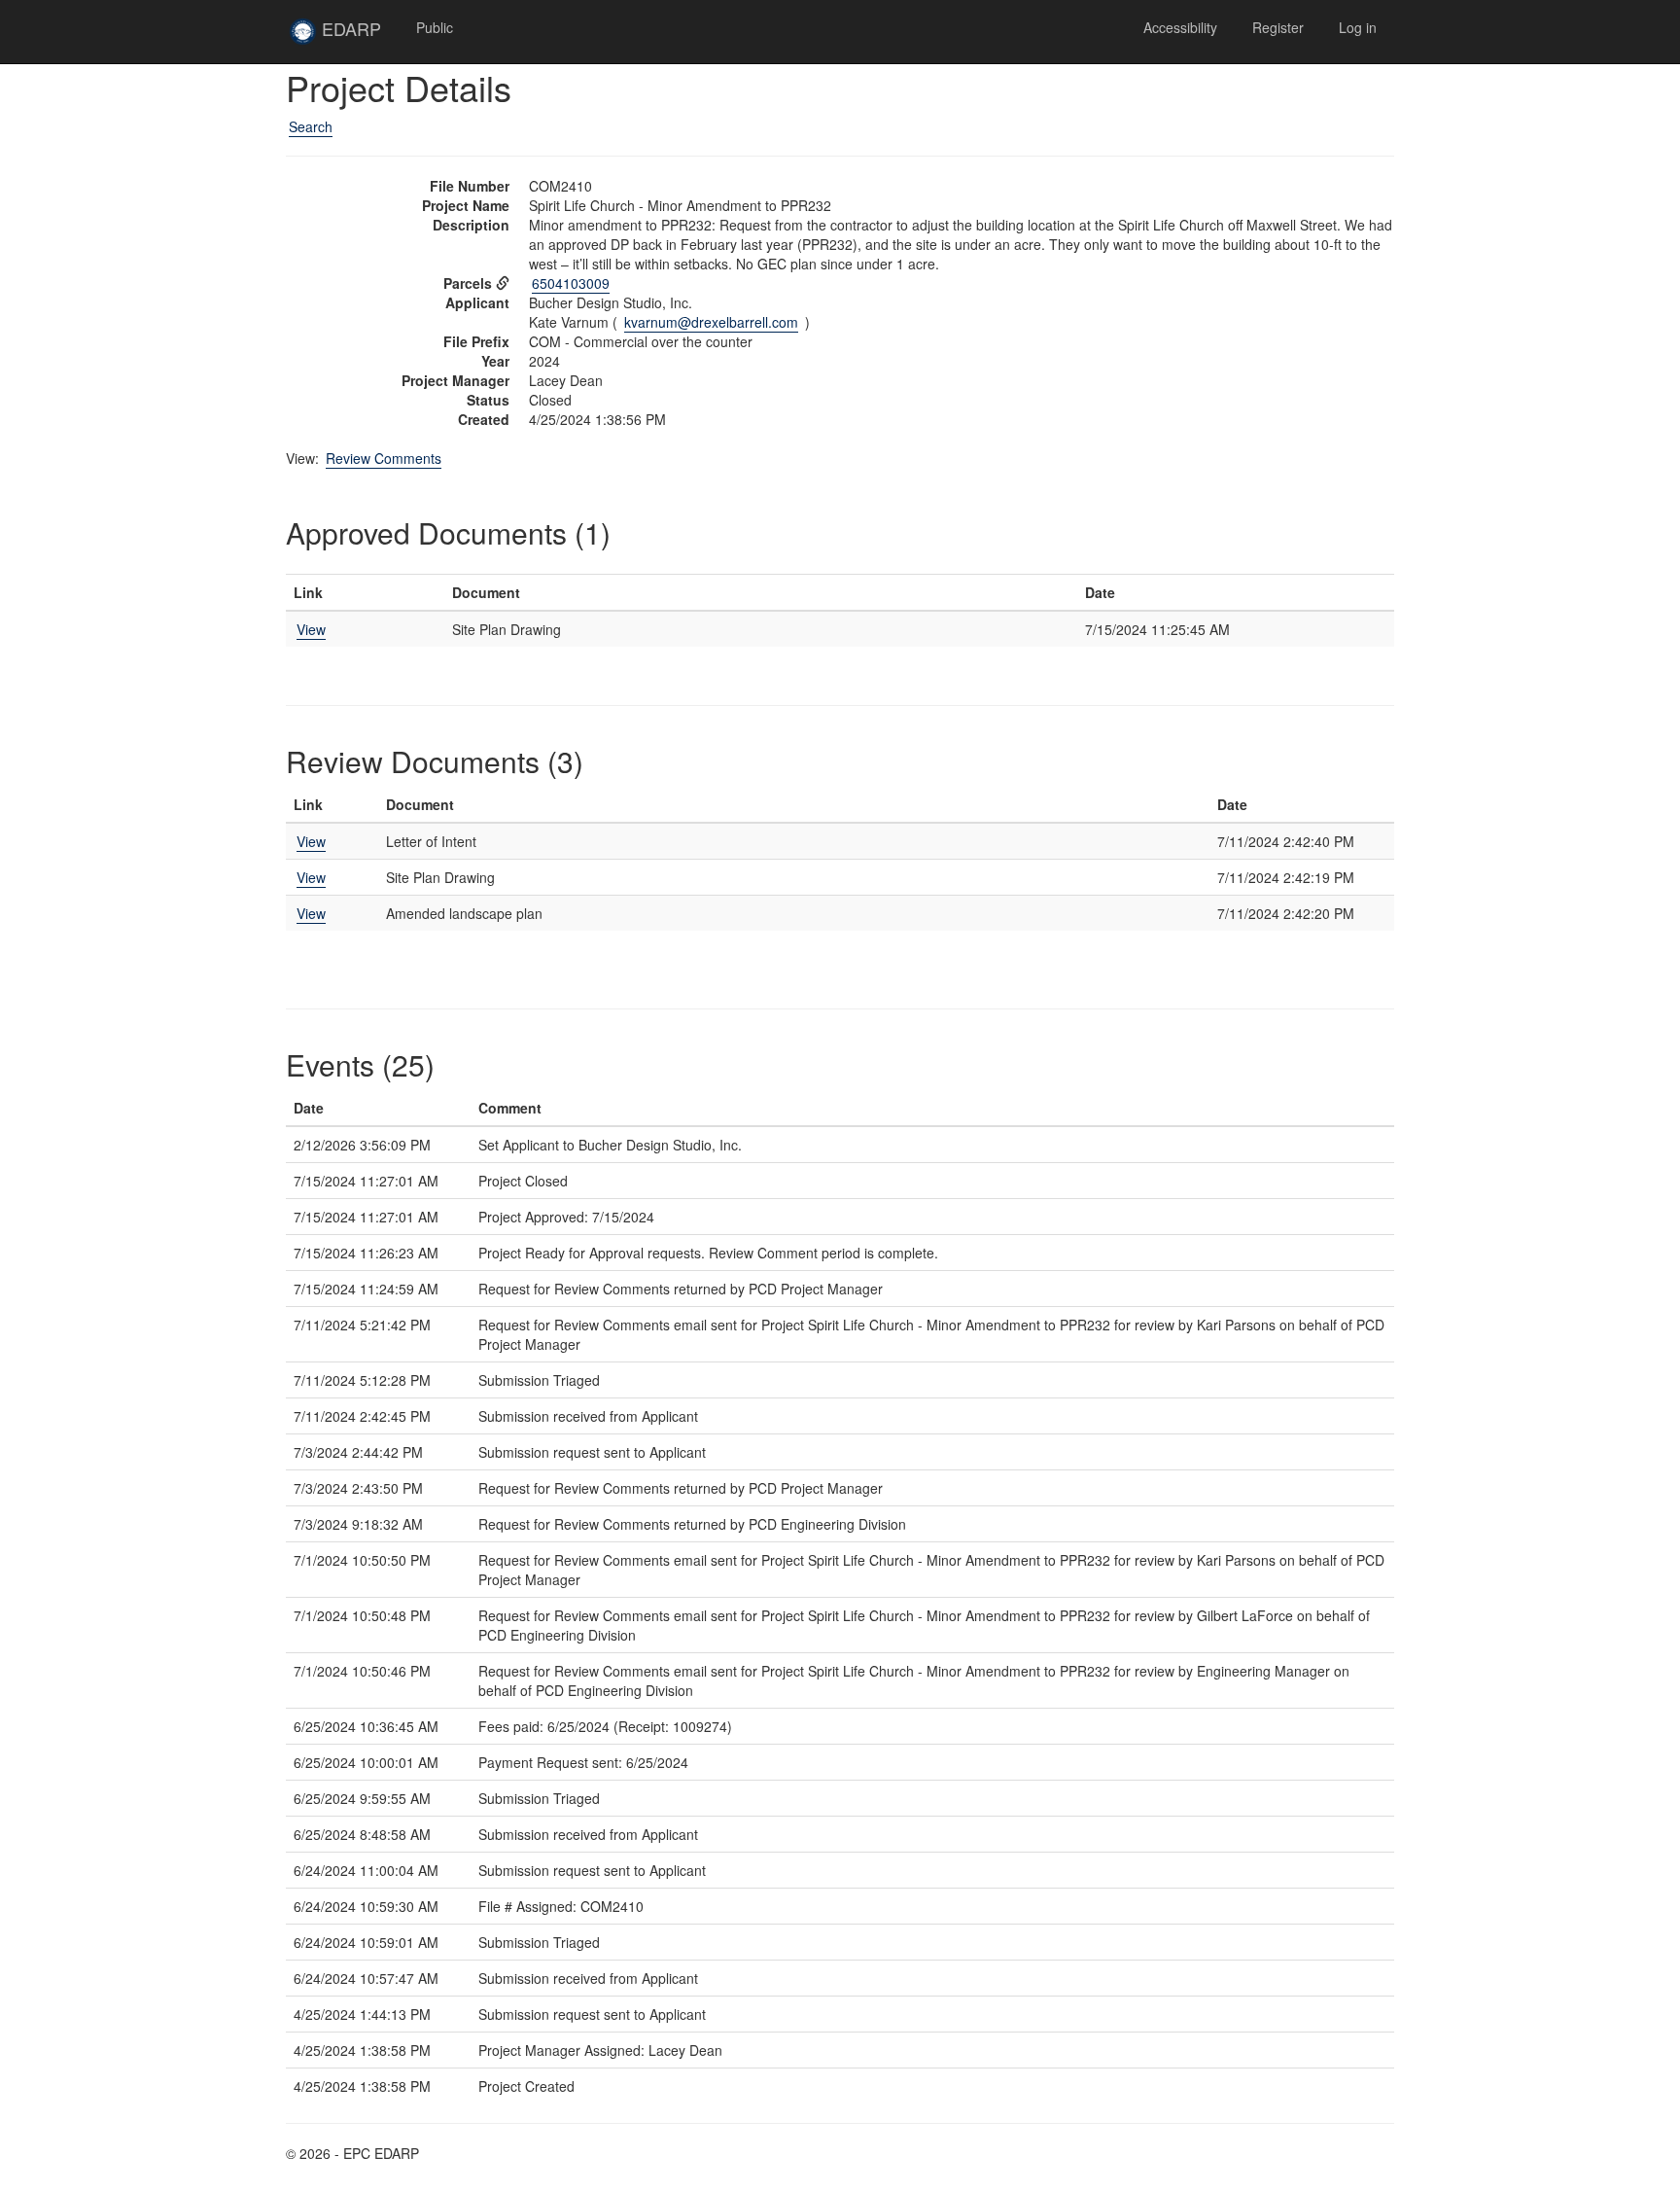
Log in (1358, 27)
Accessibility (1180, 27)
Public (435, 27)
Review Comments (384, 458)
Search (311, 126)
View (311, 629)
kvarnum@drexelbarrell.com (711, 322)
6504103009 (571, 283)
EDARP (358, 36)
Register (1278, 27)
